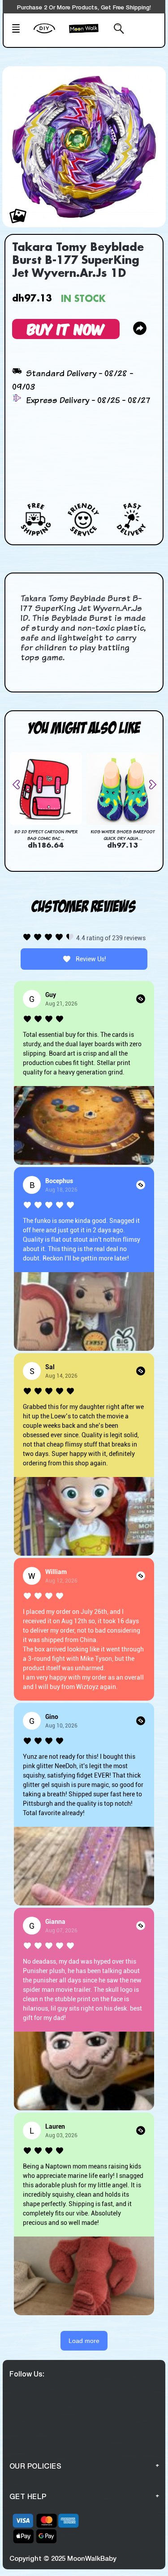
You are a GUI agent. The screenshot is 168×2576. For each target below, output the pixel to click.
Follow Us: (27, 2374)
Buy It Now (66, 329)
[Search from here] (116, 30)
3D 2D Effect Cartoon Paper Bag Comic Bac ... (46, 835)
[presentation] (20, 785)
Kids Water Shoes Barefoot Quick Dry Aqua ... (123, 835)
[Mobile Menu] (20, 30)
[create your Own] (49, 34)
